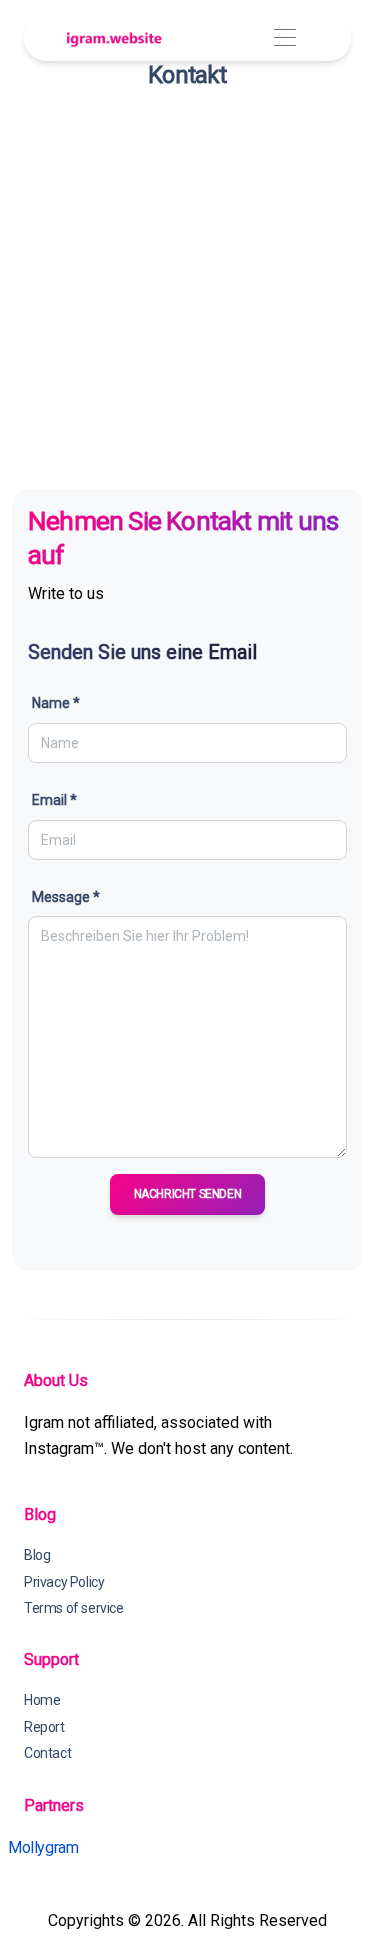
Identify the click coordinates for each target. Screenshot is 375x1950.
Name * (56, 703)
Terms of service (74, 1608)
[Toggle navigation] (284, 38)
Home (42, 1700)
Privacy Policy (64, 1582)
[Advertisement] (187, 285)
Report (44, 1727)
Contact (47, 1753)
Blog (37, 1555)
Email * (54, 800)
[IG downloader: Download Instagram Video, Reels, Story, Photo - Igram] (114, 38)
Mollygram (43, 1847)
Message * (66, 897)
